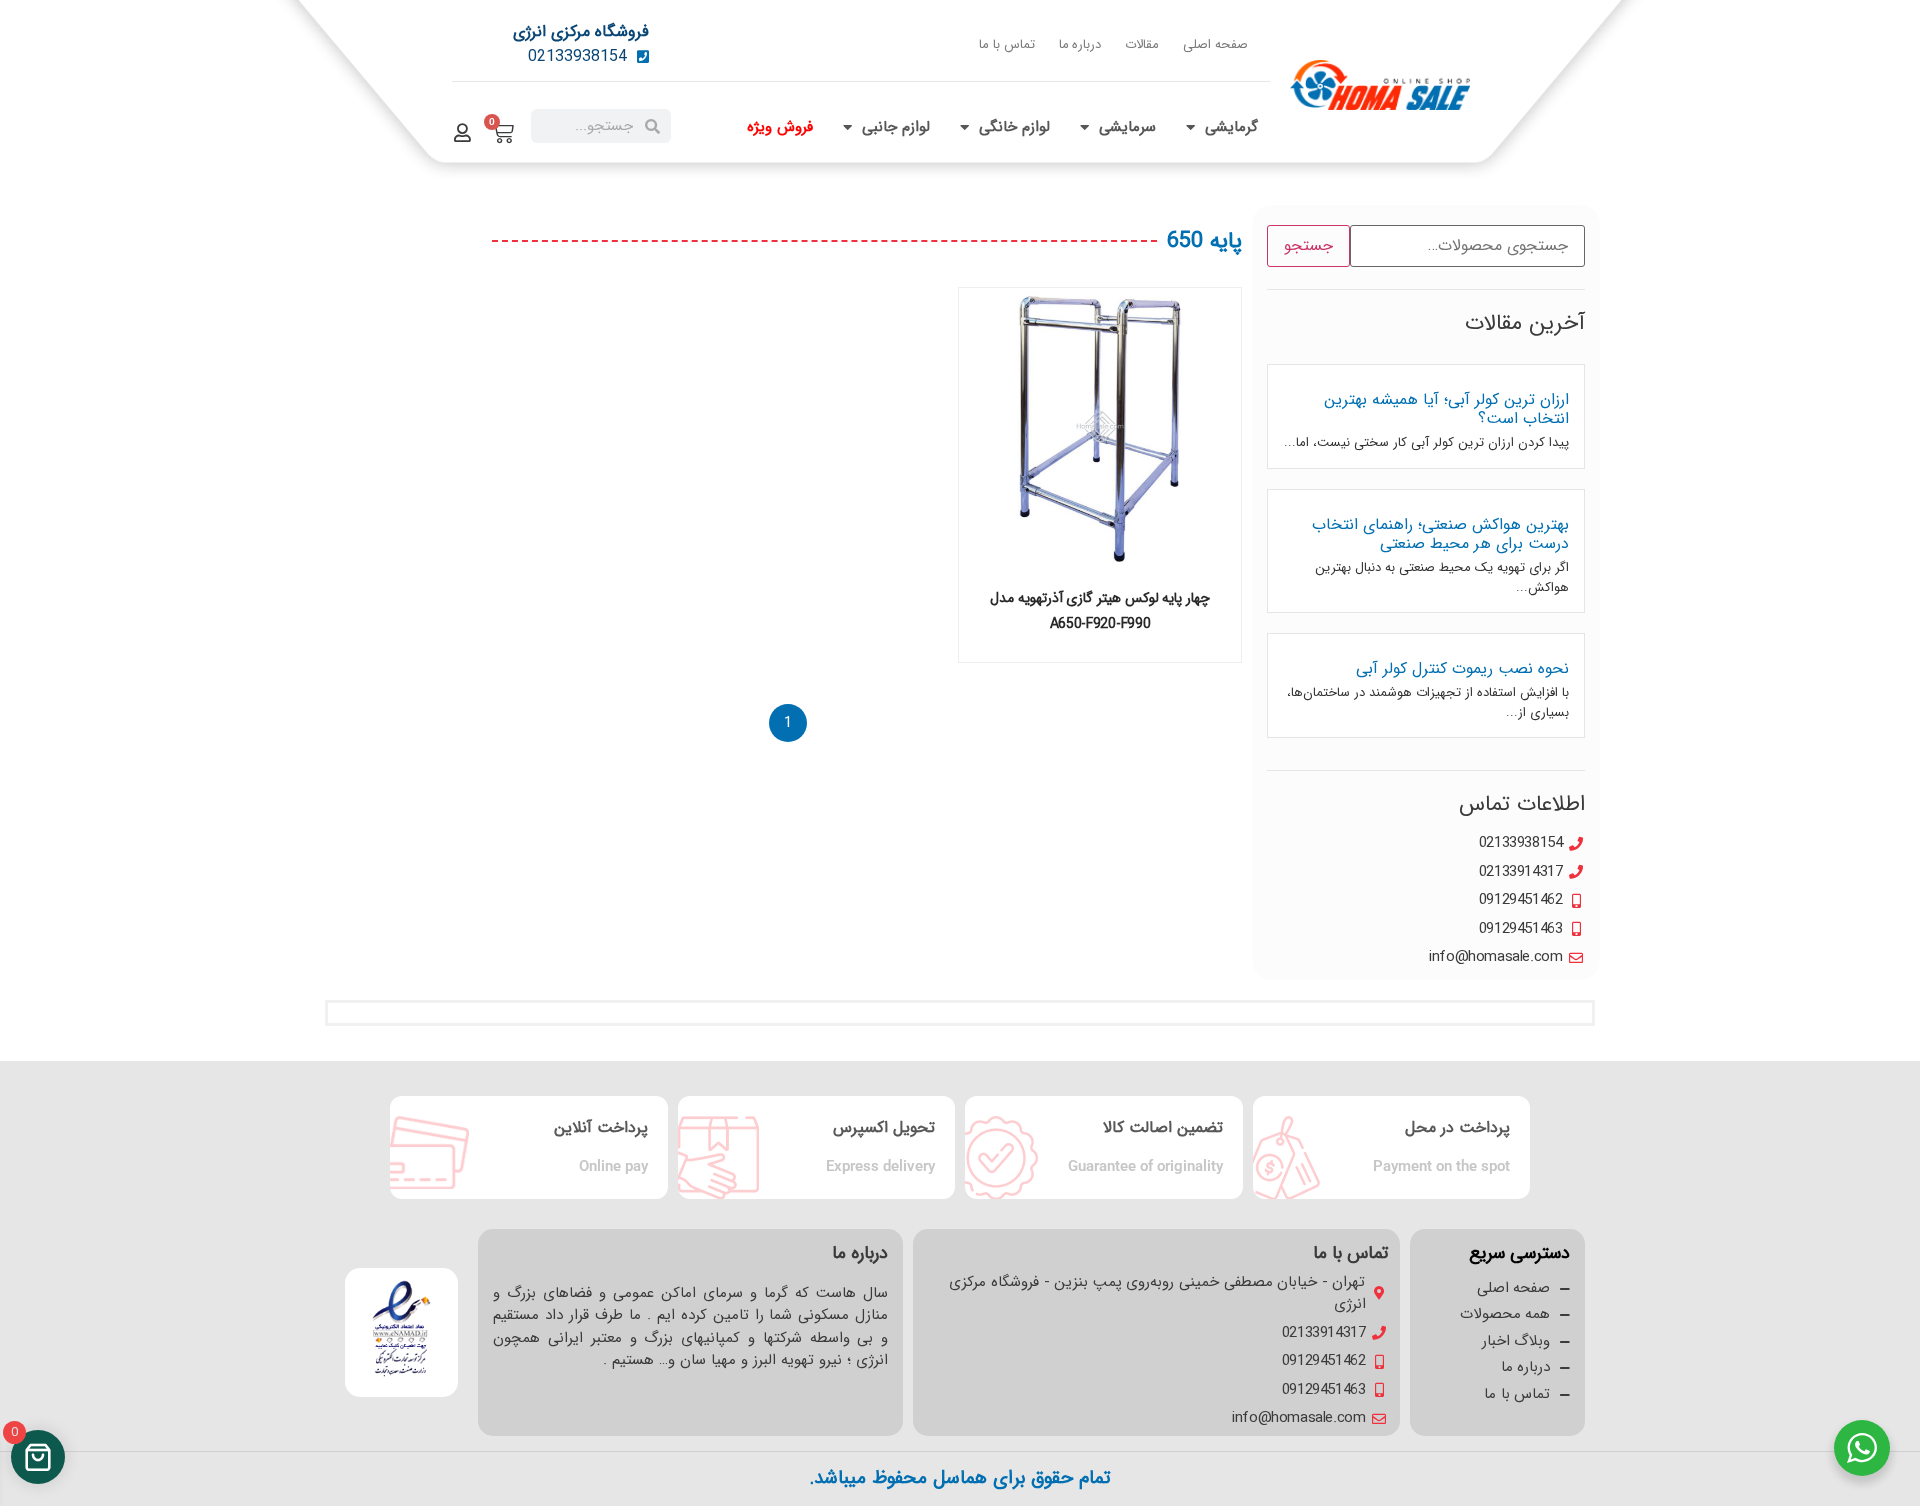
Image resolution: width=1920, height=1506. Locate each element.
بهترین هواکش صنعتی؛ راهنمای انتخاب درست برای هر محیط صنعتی (1440, 534)
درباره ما (1080, 44)
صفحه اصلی (1215, 44)
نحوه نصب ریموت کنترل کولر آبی (1462, 668)
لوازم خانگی (1014, 127)
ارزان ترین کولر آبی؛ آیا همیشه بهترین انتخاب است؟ (1446, 409)
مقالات (1142, 44)
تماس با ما (1006, 44)
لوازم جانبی (896, 127)
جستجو (1308, 245)
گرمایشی (1231, 127)
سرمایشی (1127, 127)
